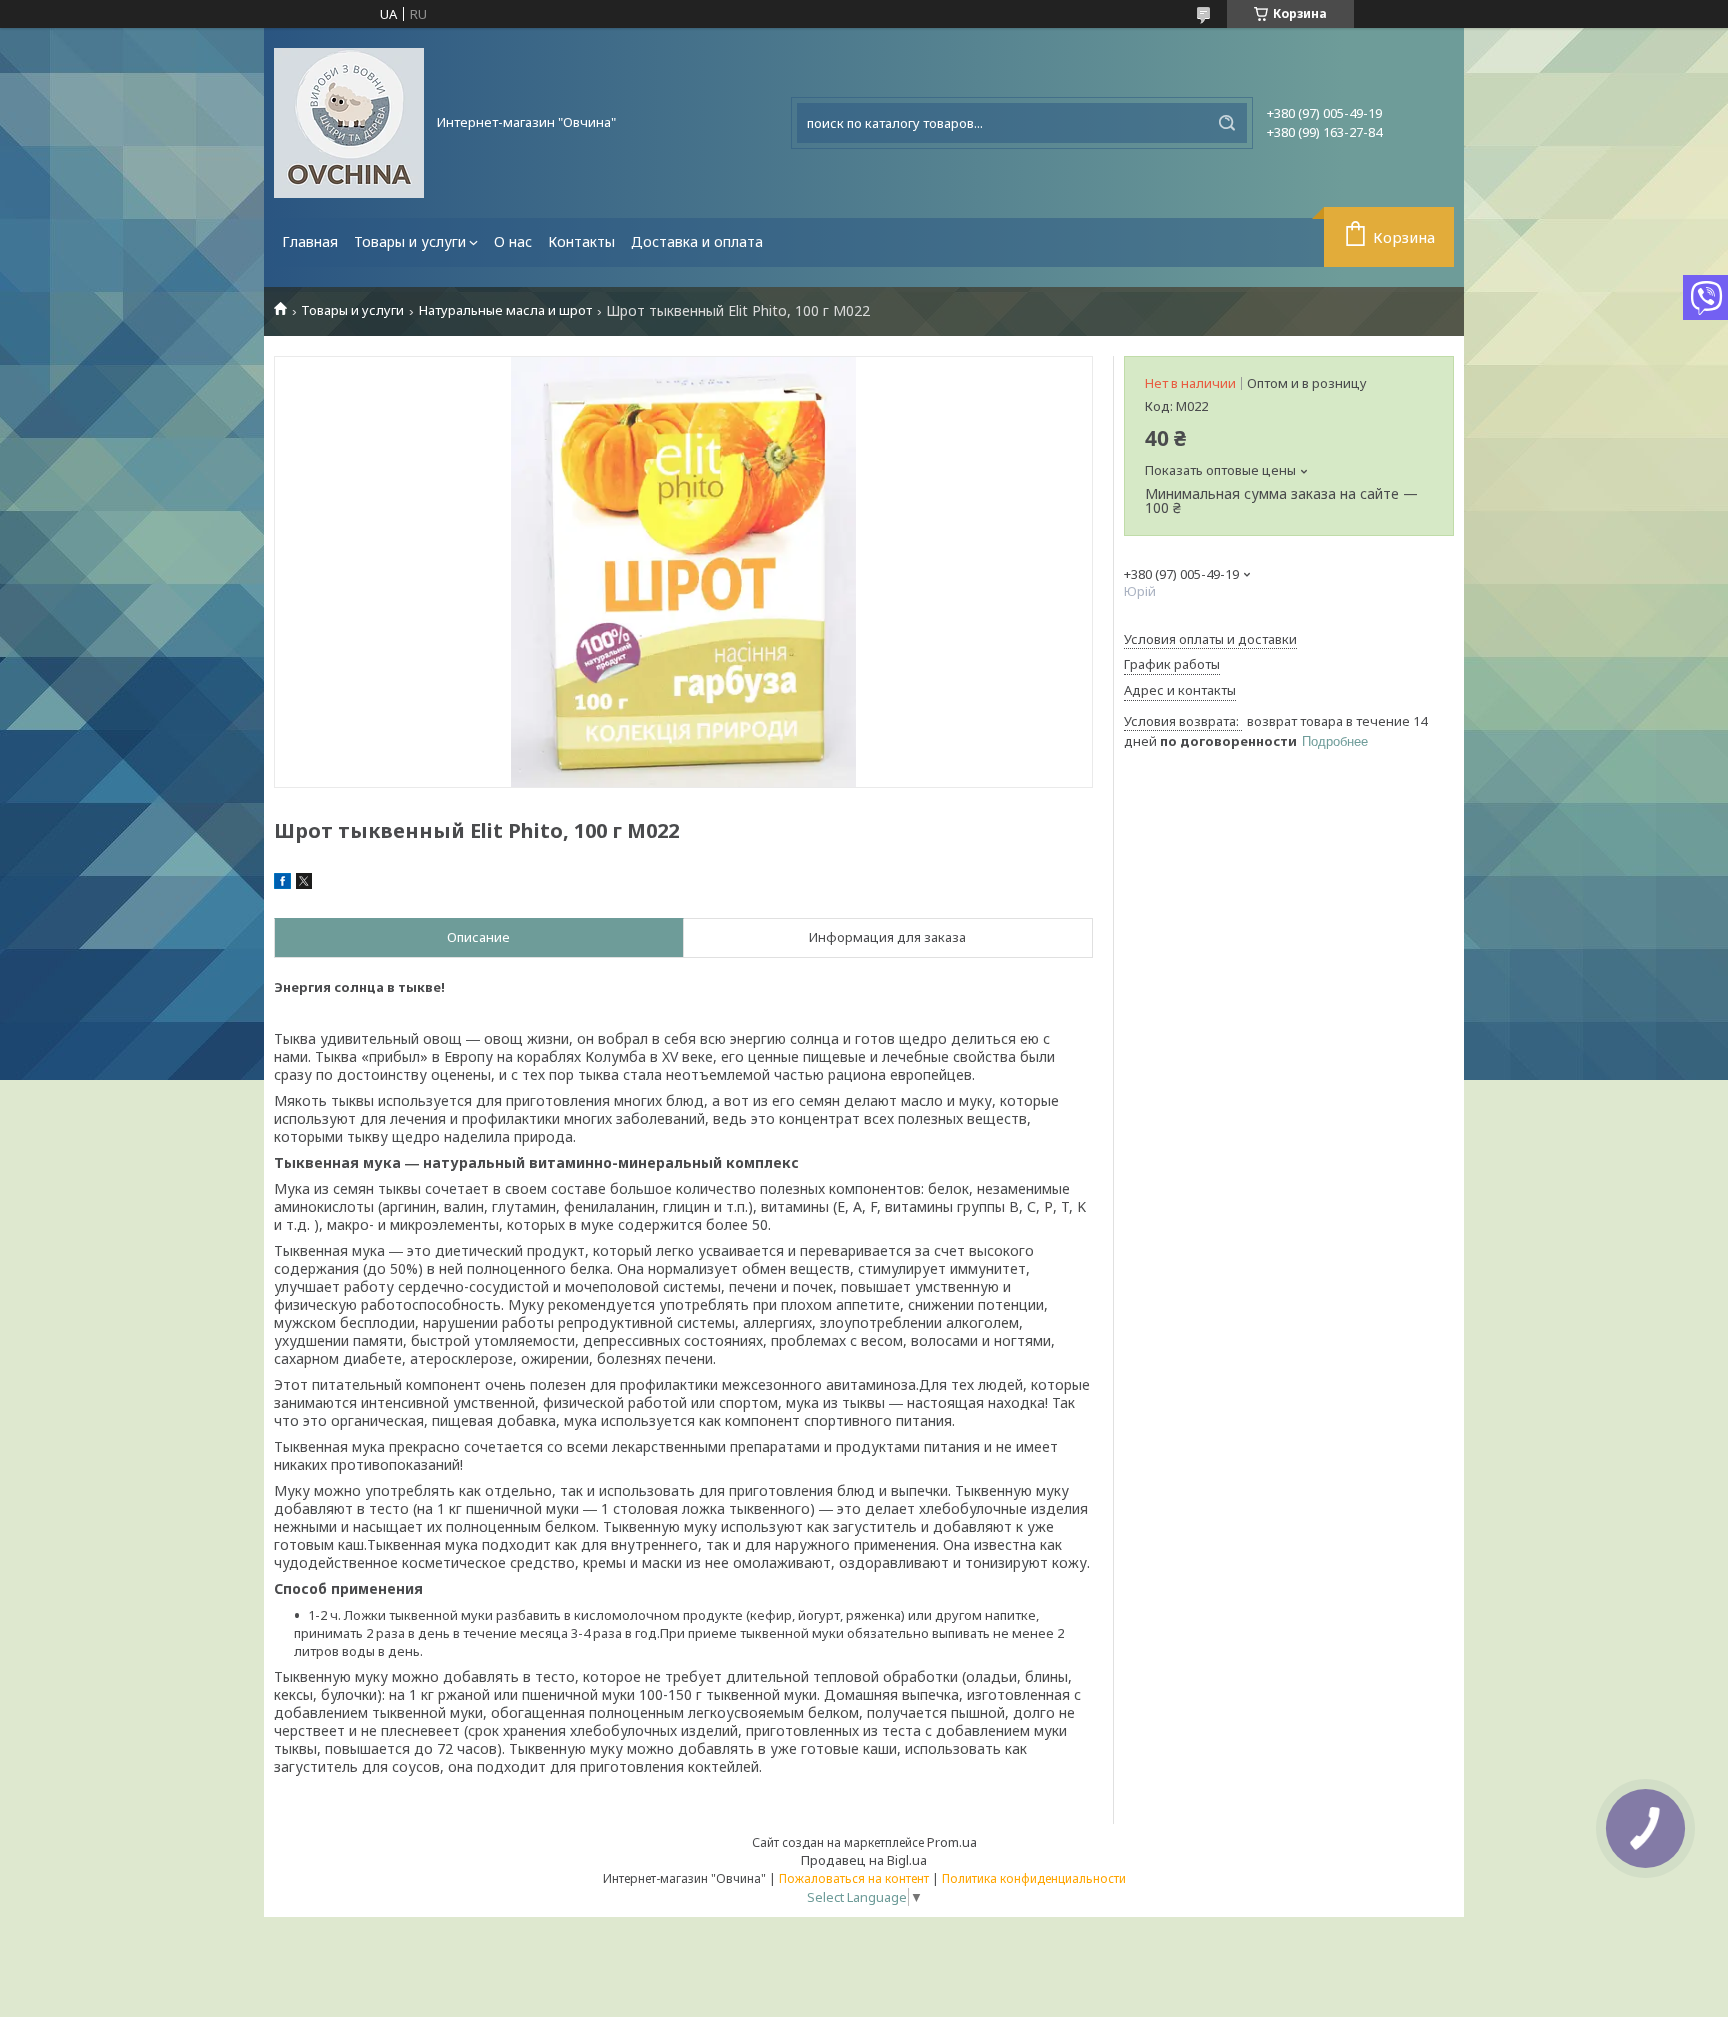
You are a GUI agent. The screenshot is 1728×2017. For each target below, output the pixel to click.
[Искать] (1227, 123)
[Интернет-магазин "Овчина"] (349, 123)
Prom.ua (952, 1842)
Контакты (581, 241)
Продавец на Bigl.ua (864, 1860)
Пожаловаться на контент (854, 1878)
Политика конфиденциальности (1034, 1878)
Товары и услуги (410, 241)
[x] (304, 884)
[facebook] (282, 884)
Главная (310, 241)
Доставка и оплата (697, 241)
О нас (513, 241)
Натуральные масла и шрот (505, 310)
